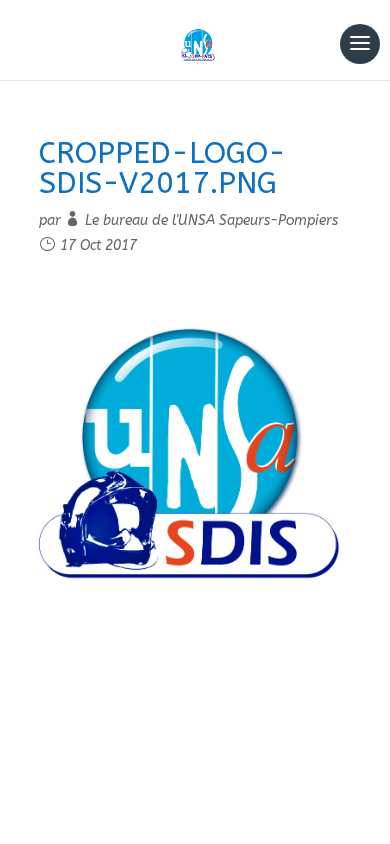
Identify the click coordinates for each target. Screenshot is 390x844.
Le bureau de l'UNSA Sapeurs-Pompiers (211, 220)
